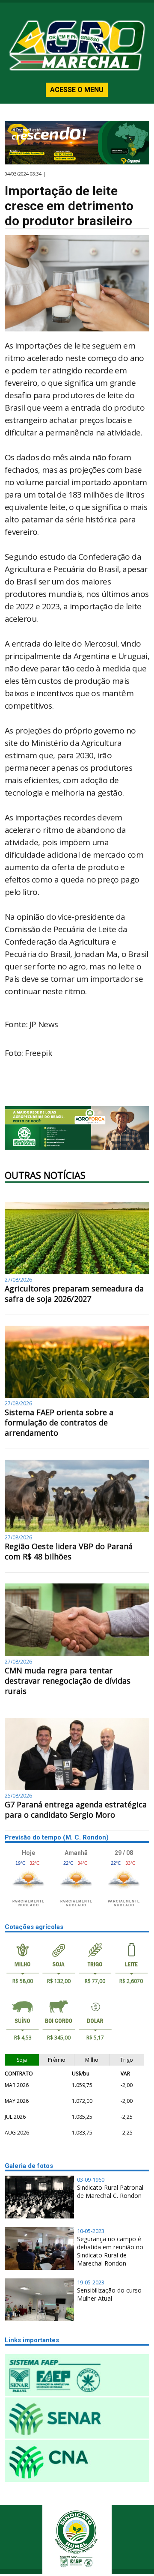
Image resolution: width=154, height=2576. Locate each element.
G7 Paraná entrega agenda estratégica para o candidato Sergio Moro (76, 1810)
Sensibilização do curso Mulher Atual (109, 2294)
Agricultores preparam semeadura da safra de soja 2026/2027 (74, 1294)
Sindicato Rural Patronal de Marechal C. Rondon (110, 2191)
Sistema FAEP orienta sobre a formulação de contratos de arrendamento (59, 1422)
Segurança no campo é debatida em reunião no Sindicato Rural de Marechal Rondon (110, 2251)
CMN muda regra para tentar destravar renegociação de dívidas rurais (68, 1681)
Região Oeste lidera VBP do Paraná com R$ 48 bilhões (69, 1551)
